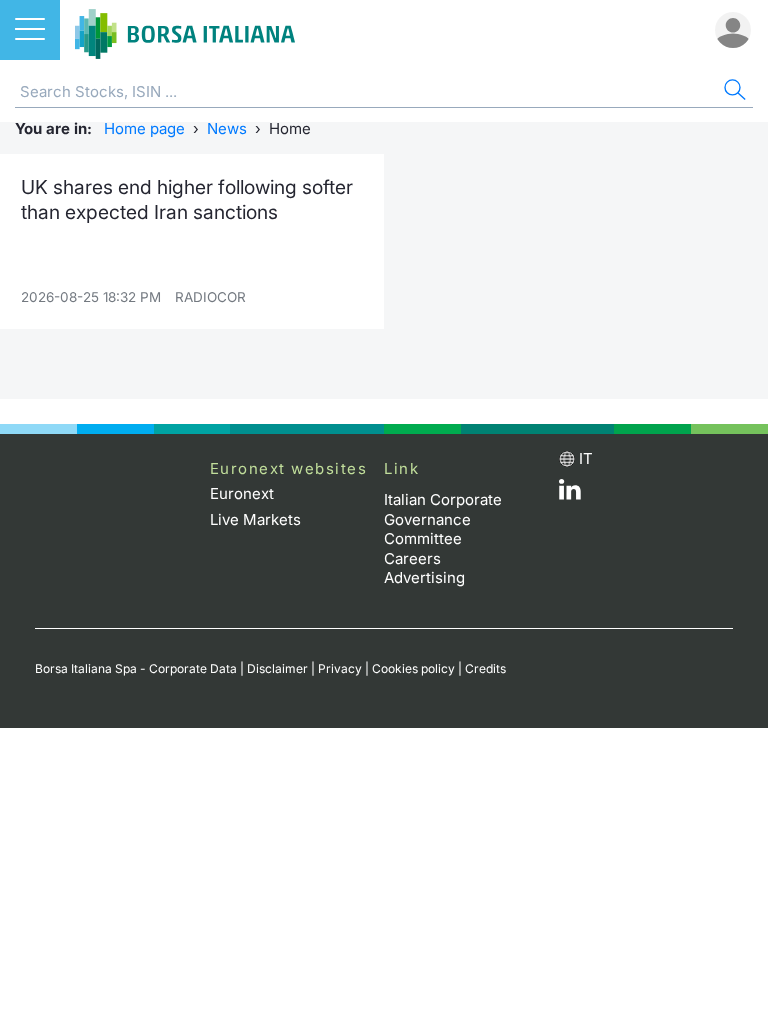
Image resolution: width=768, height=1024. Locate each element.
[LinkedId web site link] (570, 494)
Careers (412, 558)
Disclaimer (277, 668)
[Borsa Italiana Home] (185, 30)
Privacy (340, 668)
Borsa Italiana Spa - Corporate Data (136, 668)
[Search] (733, 92)
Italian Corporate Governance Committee (443, 519)
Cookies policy (413, 668)
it (586, 458)
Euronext (242, 493)
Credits (485, 668)
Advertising (424, 577)
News (227, 128)
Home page (144, 128)
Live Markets (255, 519)
